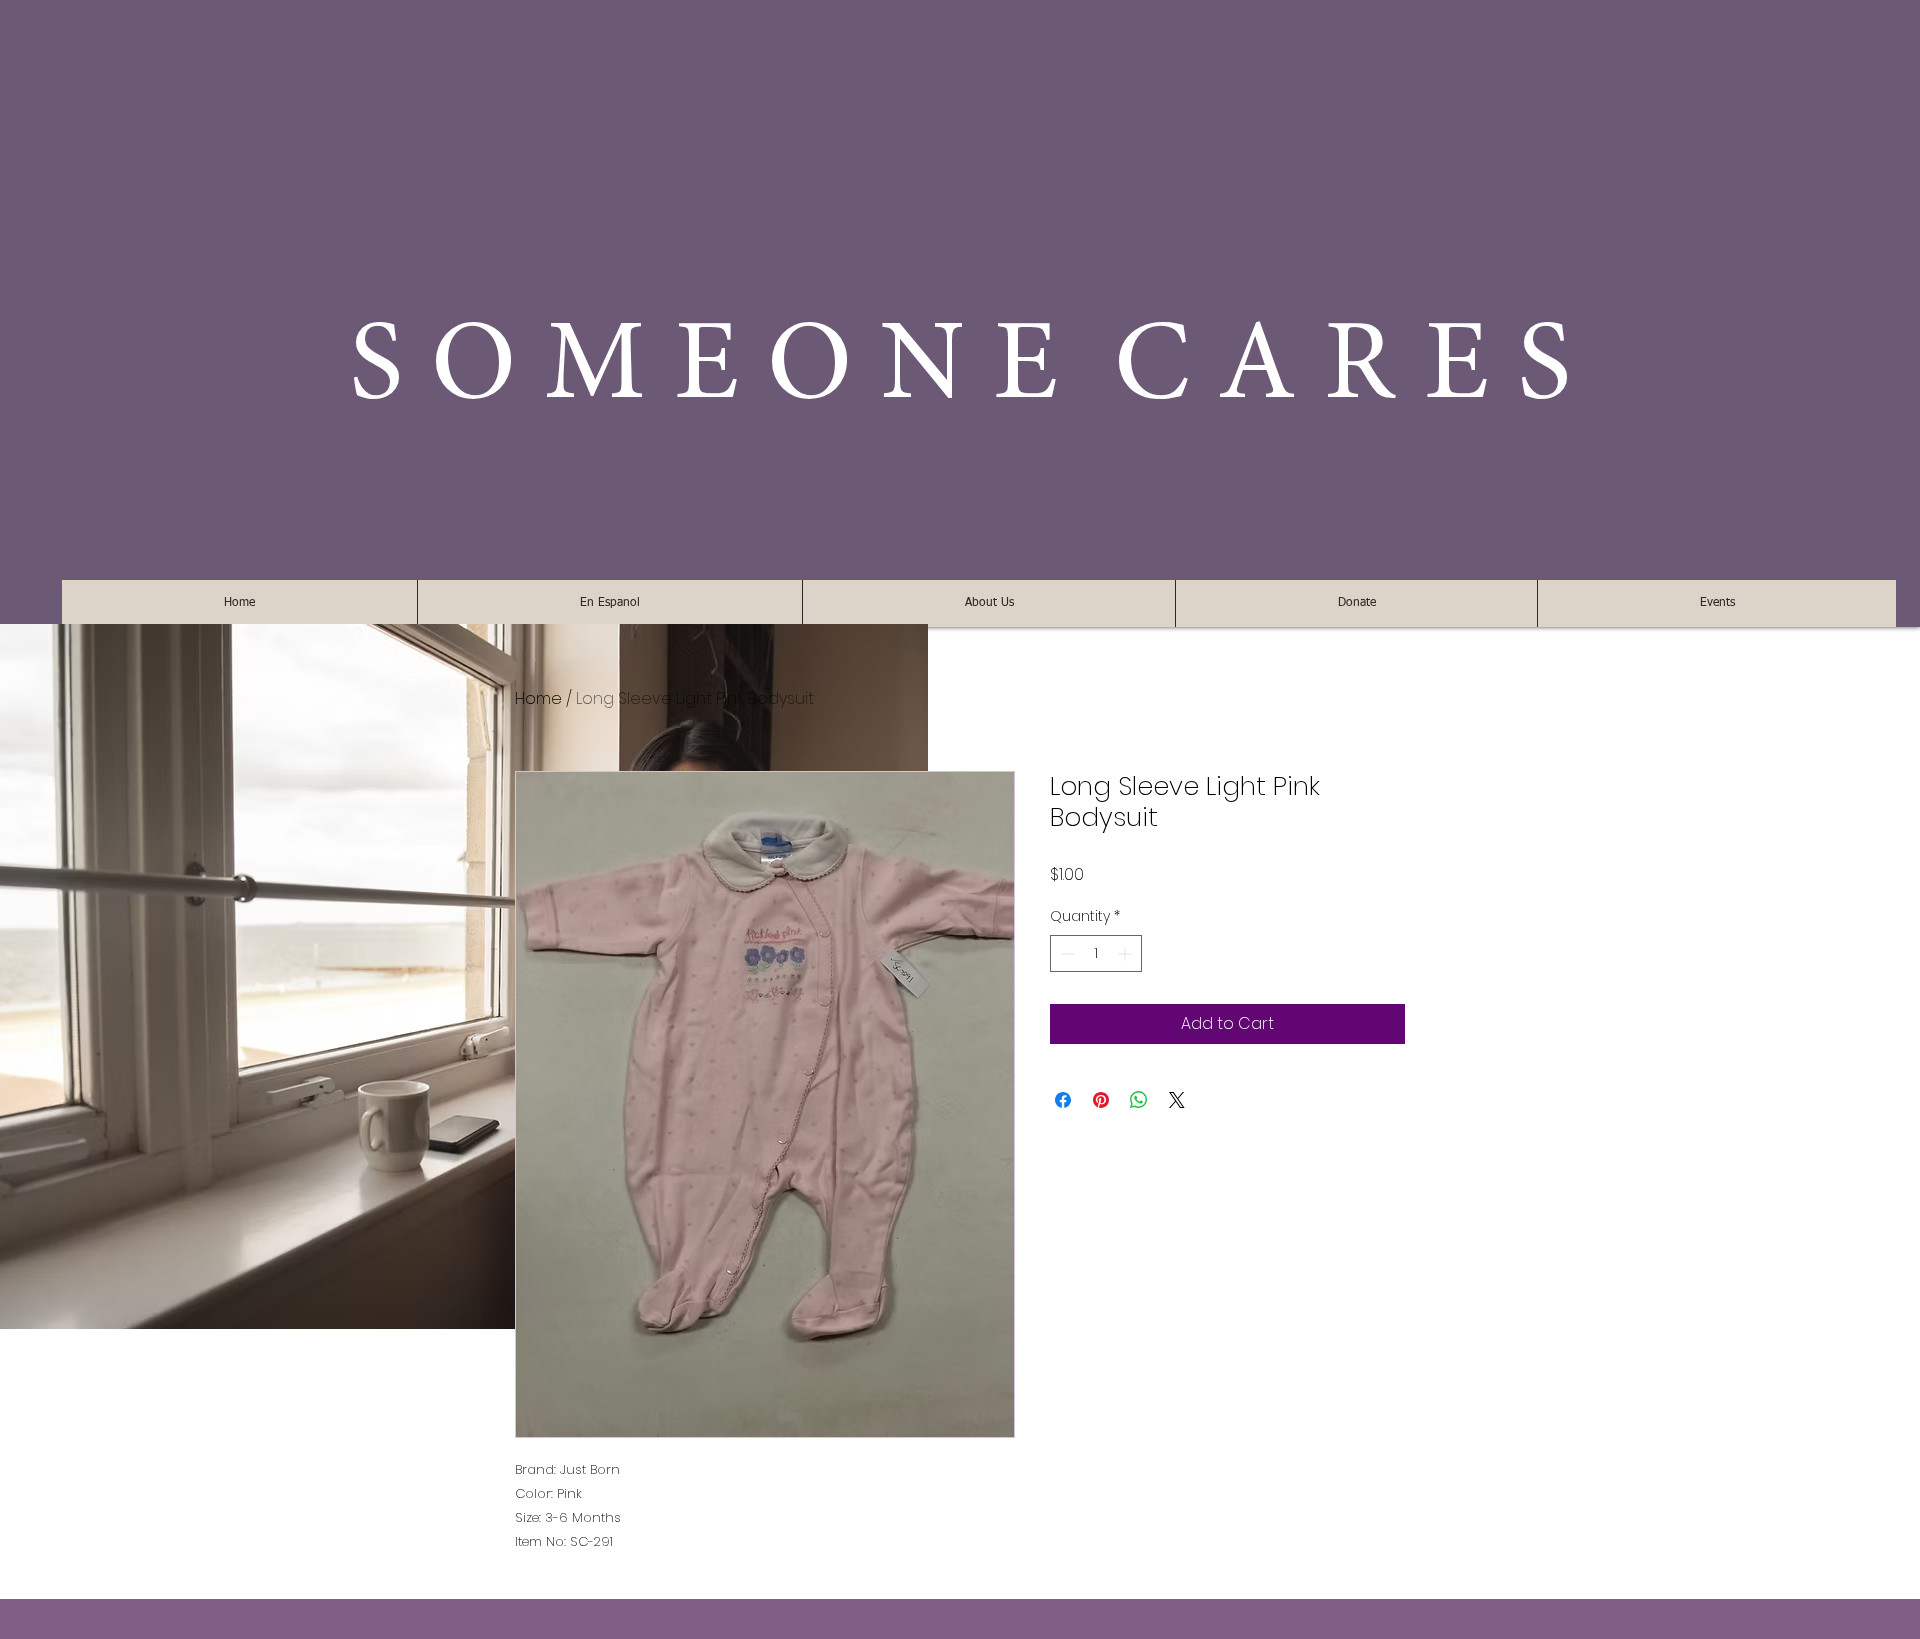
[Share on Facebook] (1063, 1100)
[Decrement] (1065, 953)
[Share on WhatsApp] (1139, 1100)
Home (538, 698)
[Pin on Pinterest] (1101, 1100)
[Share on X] (1177, 1100)
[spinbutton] (1096, 953)
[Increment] (1126, 953)
